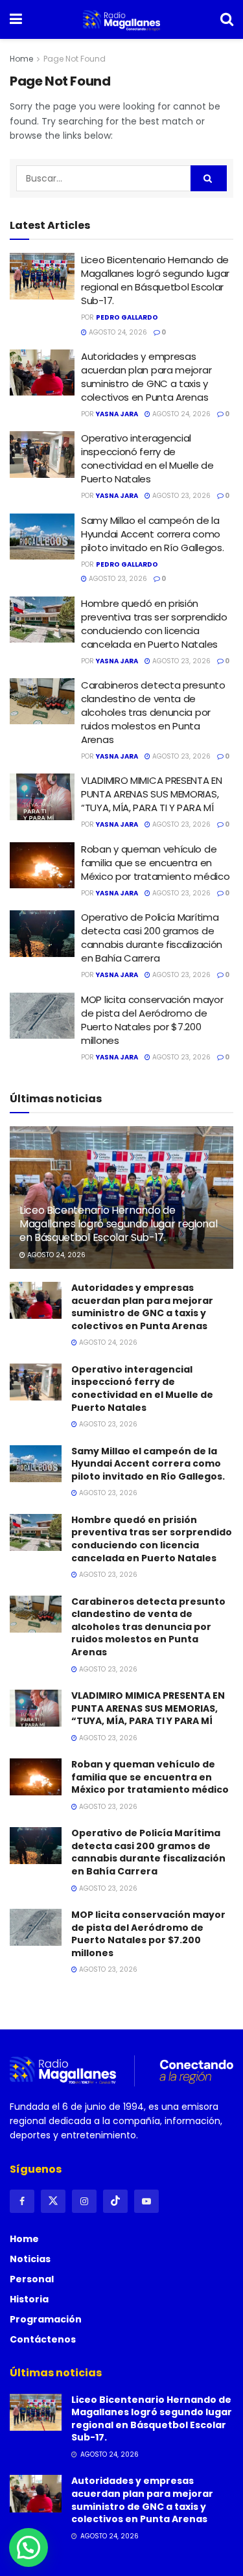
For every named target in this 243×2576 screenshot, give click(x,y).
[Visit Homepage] (121, 19)
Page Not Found (75, 59)
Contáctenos (43, 2339)
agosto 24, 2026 (117, 332)
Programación (46, 2319)
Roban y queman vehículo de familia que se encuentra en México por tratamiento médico (155, 863)
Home (21, 59)
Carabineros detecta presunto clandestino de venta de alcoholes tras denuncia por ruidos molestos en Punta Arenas (153, 712)
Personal (32, 2279)
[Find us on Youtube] (146, 2201)
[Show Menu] (16, 19)
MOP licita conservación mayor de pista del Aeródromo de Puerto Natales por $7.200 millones (152, 1020)
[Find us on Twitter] (53, 2201)
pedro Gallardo (127, 317)
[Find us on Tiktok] (115, 2201)
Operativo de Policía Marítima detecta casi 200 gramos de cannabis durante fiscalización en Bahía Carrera (152, 938)
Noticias (30, 2259)
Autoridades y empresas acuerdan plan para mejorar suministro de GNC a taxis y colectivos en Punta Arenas (146, 377)
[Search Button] (227, 19)
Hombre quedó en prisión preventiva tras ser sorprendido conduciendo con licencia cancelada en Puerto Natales (154, 624)
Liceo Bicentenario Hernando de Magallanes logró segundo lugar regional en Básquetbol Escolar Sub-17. (155, 280)
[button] (29, 2547)
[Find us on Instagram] (84, 2201)
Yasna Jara (117, 414)
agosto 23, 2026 (180, 496)
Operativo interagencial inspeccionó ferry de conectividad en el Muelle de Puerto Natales (147, 458)
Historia (29, 2299)
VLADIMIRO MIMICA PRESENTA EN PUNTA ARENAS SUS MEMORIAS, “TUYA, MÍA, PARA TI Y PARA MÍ (152, 794)
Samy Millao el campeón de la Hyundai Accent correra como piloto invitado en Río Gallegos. (152, 534)
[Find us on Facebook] (22, 2201)
